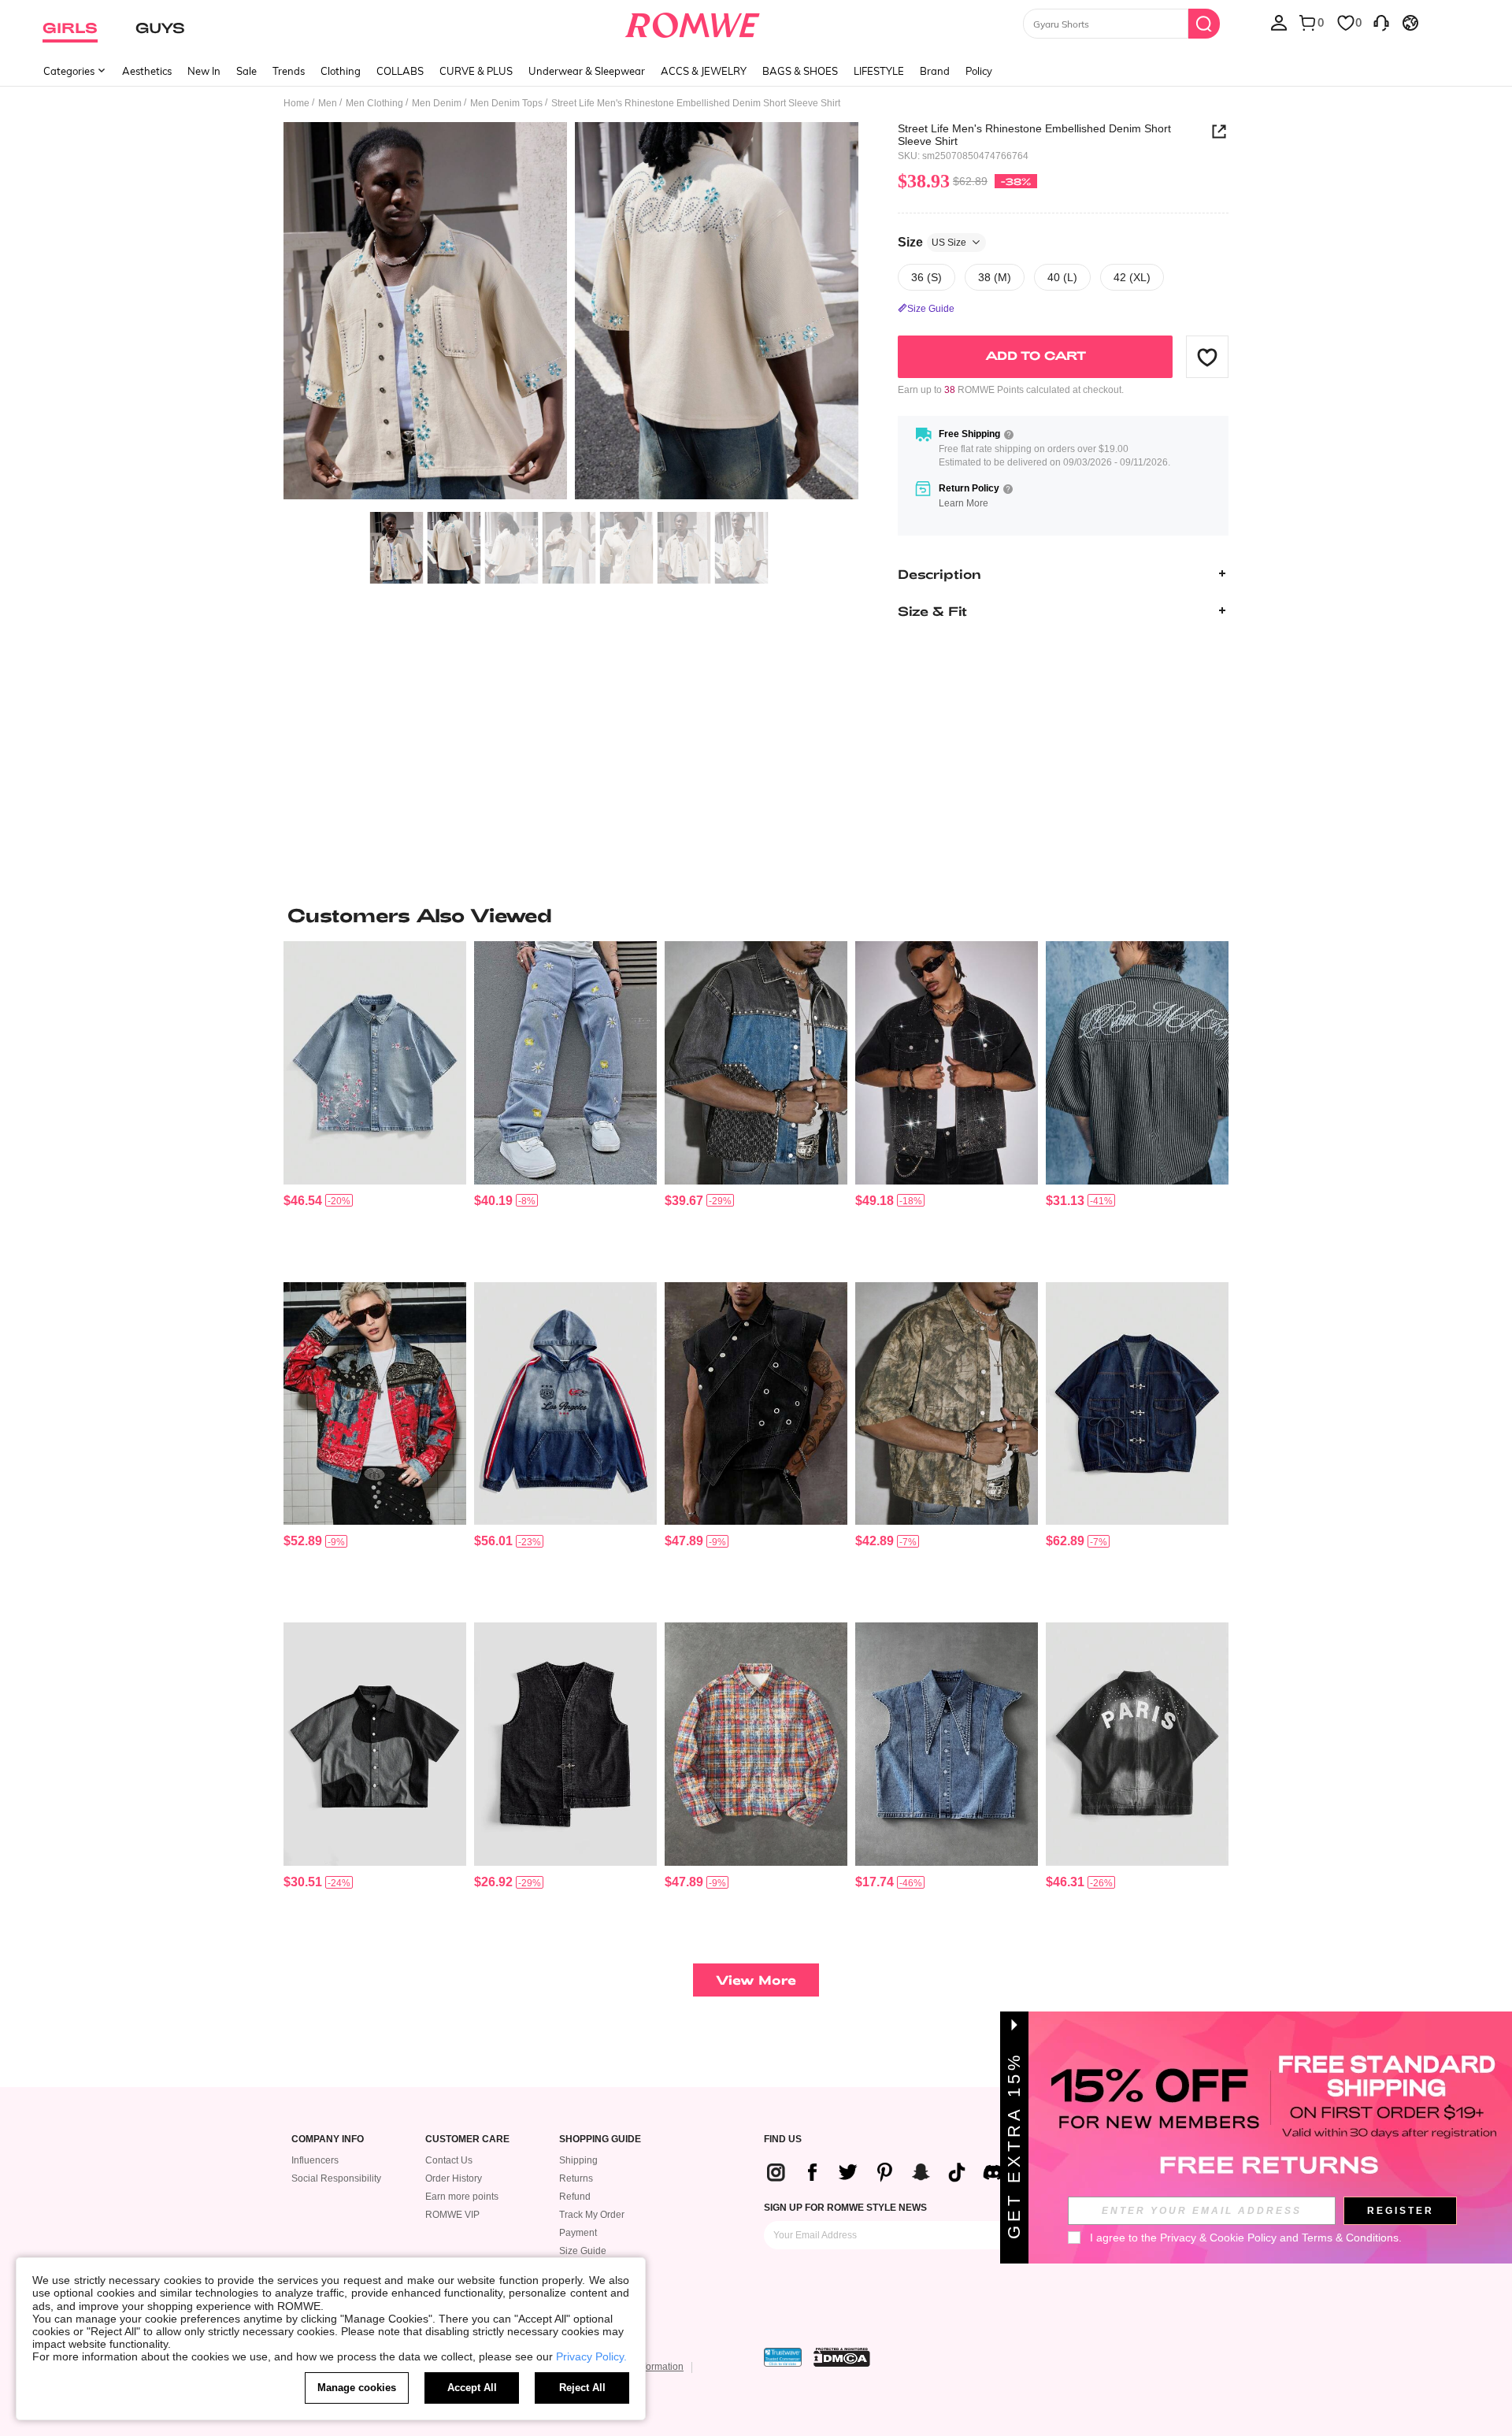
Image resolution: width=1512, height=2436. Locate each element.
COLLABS (400, 71)
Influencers (315, 2160)
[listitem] (375, 1105)
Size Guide (583, 2251)
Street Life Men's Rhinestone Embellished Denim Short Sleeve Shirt (1034, 135)
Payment (578, 2233)
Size (932, 241)
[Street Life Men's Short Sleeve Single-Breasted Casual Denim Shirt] (375, 1744)
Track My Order (592, 2215)
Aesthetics (147, 71)
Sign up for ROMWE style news (845, 2208)
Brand (935, 71)
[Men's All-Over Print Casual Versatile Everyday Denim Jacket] (375, 1404)
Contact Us (449, 2160)
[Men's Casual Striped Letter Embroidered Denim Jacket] (1137, 1063)
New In (204, 71)
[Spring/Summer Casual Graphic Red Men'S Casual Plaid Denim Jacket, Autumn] (756, 1744)
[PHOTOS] (571, 313)
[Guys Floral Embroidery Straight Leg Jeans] (565, 1063)
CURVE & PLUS (476, 71)
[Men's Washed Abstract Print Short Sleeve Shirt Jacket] (947, 1404)
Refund (575, 2197)
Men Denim (437, 103)
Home (296, 103)
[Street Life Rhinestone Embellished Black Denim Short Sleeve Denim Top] (947, 1063)
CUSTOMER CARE (467, 2139)
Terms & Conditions (1350, 2238)
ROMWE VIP (452, 2215)
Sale (246, 71)
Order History (454, 2178)
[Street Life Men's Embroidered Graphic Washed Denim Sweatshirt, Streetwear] (565, 1404)
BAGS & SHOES (800, 71)
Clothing (341, 71)
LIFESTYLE (879, 71)
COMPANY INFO (328, 2139)
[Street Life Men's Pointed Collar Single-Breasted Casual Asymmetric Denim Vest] (947, 1744)
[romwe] (693, 22)
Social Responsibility (336, 2178)
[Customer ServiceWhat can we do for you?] (1381, 22)
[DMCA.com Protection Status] (842, 2357)
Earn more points (462, 2197)
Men (328, 103)
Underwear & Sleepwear (587, 71)
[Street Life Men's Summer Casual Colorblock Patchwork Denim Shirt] (756, 1063)
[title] (756, 915)
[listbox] (1279, 22)
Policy (979, 71)
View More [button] (756, 1980)
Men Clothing (374, 103)
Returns (576, 2178)
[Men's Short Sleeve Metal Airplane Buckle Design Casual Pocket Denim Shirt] (1137, 1404)
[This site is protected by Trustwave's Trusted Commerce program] (783, 2357)
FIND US (783, 2139)
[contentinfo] (303, 1201)
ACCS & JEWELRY (704, 71)
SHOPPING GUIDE (600, 2139)
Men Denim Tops (506, 103)
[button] (1207, 357)
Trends (289, 71)
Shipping (578, 2160)
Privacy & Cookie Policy (1218, 2238)
